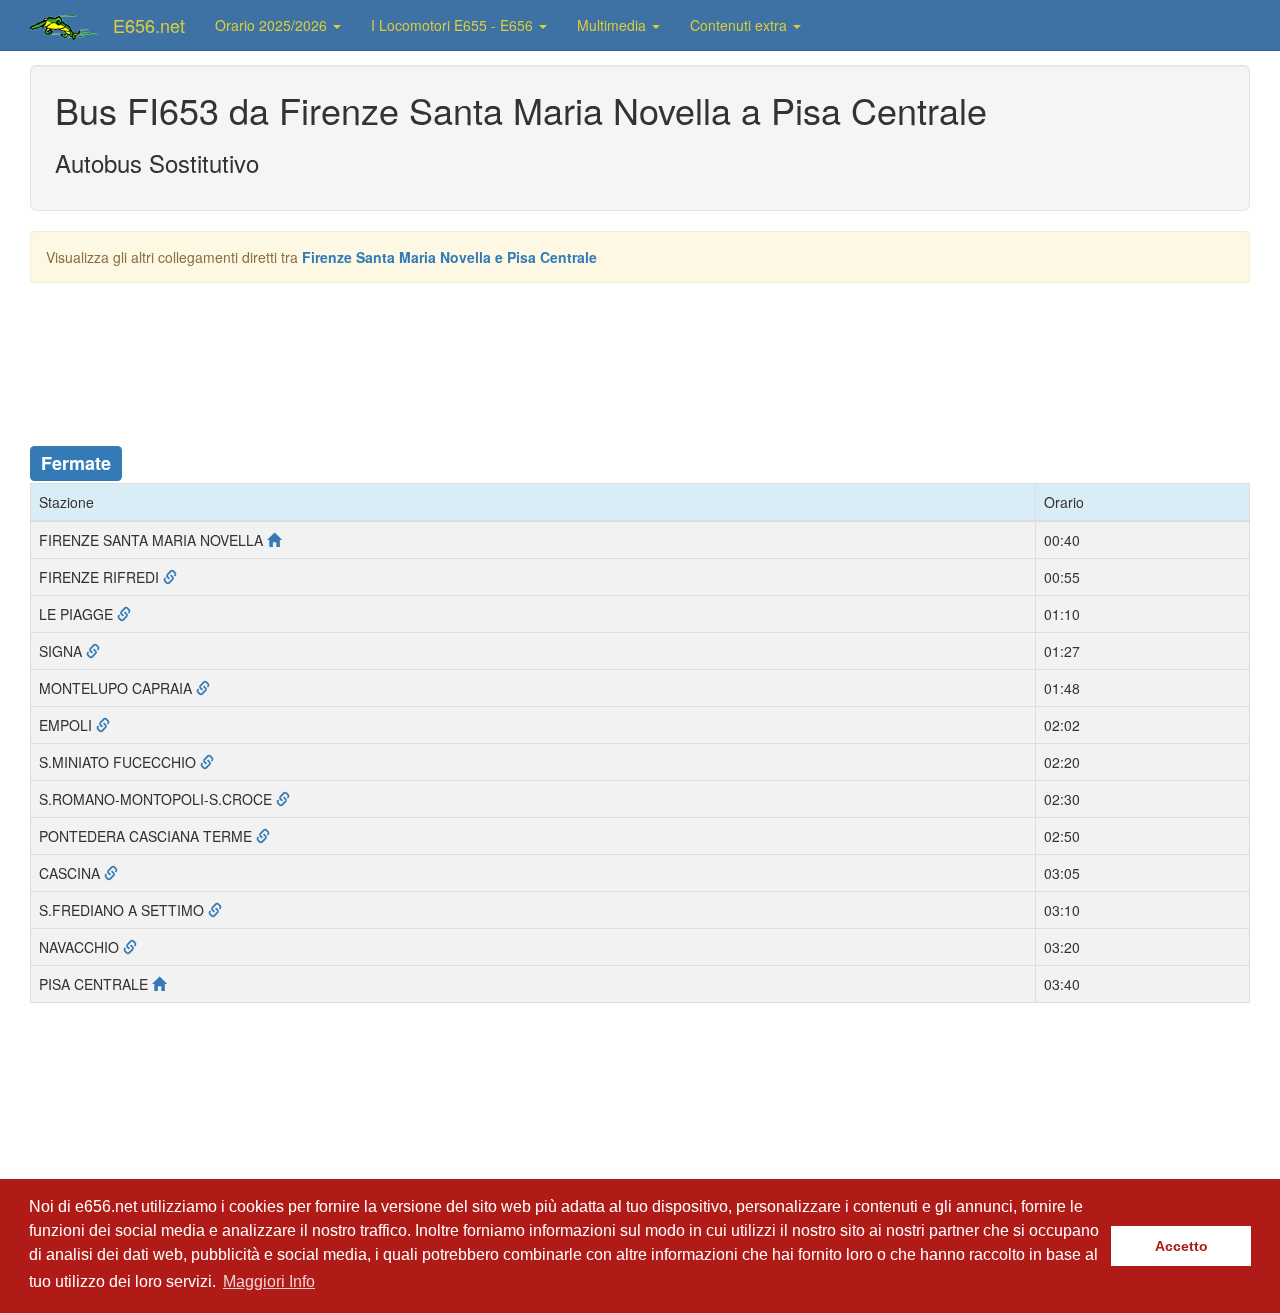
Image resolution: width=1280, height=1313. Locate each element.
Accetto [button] (1181, 1246)
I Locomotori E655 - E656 (454, 25)
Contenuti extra (740, 25)
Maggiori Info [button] (269, 1281)
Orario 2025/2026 (273, 25)
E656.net (149, 25)
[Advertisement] (640, 353)
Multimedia (613, 25)
